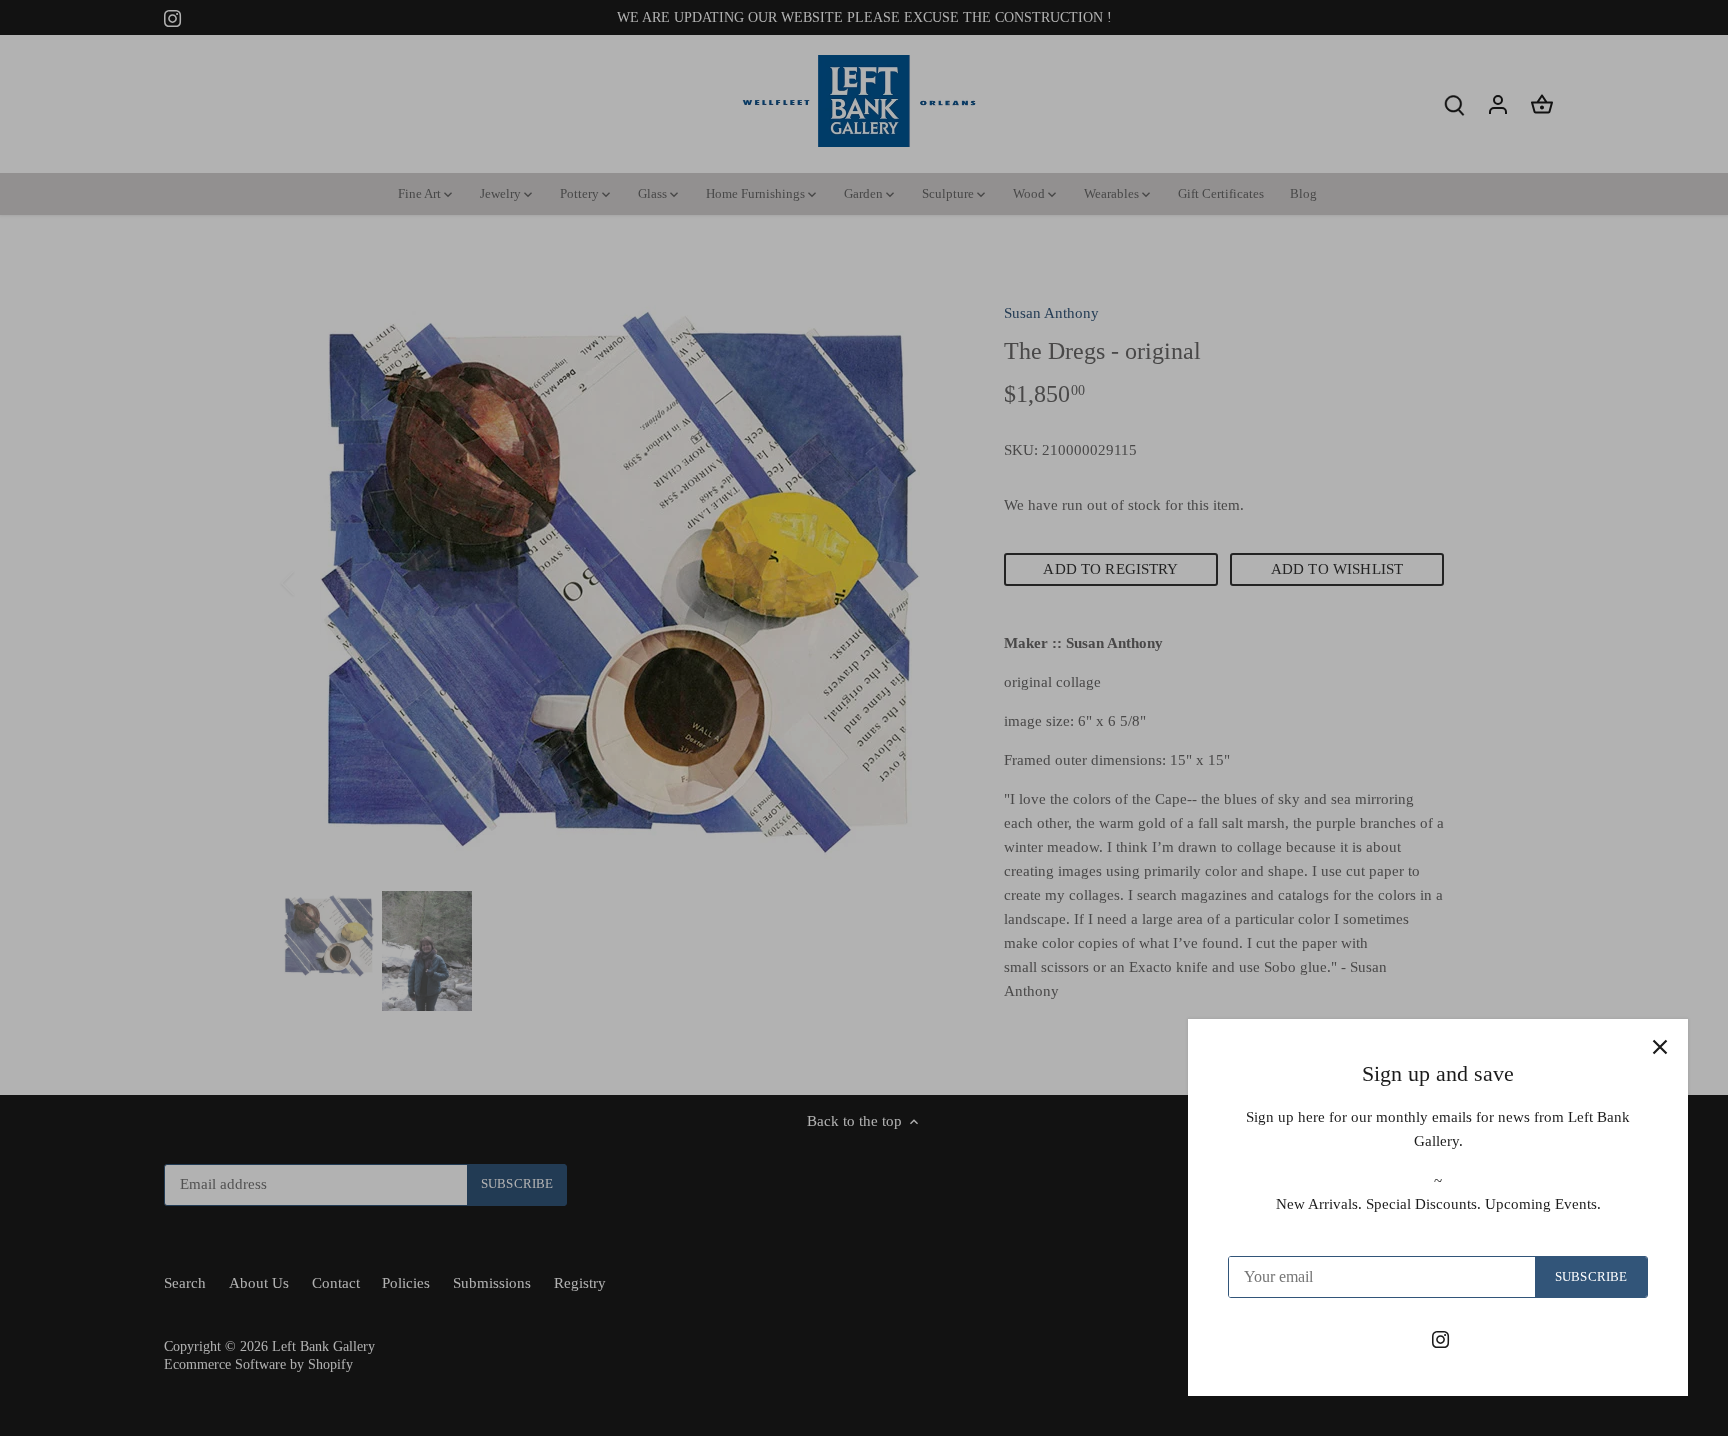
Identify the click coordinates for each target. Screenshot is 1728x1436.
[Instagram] (1440, 1338)
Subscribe (1591, 1277)
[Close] (1660, 1047)
